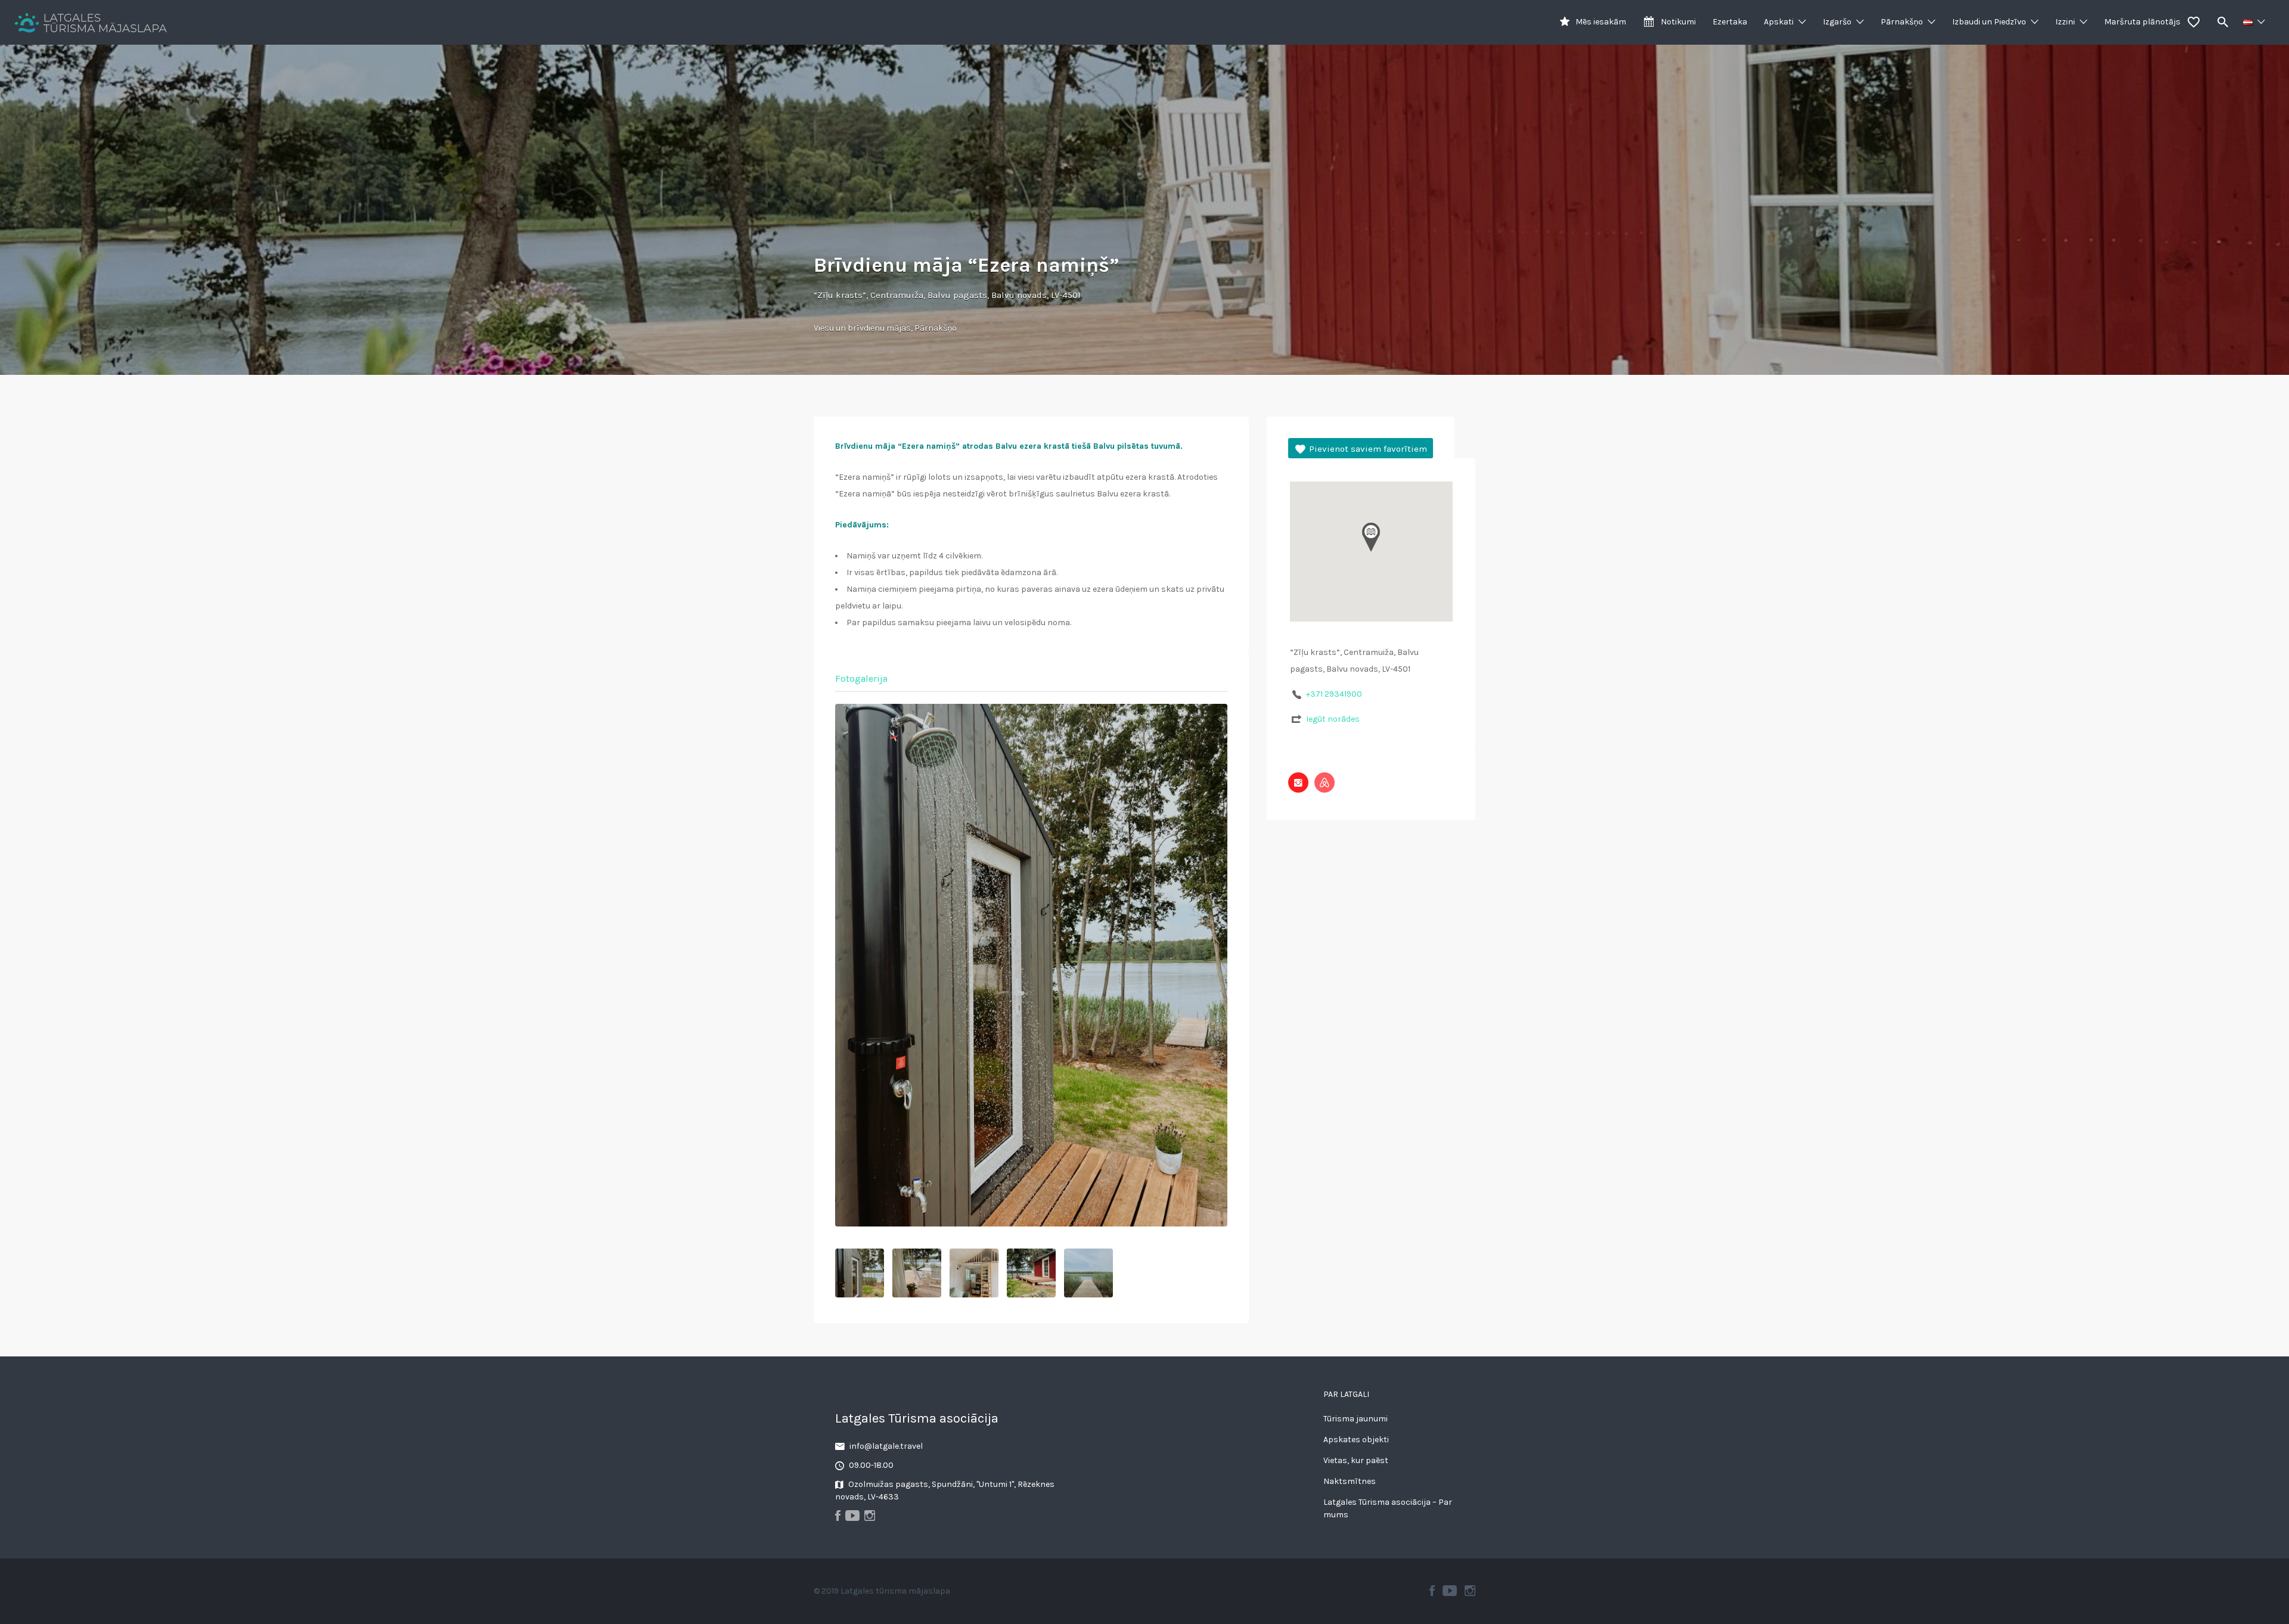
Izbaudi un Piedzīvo (1989, 22)
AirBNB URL (1325, 782)
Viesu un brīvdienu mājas (862, 328)
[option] (1031, 965)
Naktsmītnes (1350, 1481)
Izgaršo (1837, 22)
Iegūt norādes (1333, 719)
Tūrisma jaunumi (1356, 1419)
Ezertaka (1730, 22)
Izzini (2065, 22)
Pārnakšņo (1902, 22)
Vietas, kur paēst (1356, 1460)
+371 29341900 (1334, 694)
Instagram (1470, 1591)
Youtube (1450, 1591)
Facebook (1432, 1591)
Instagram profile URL (1298, 782)
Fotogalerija (861, 679)
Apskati (1779, 22)
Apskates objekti (1356, 1440)
